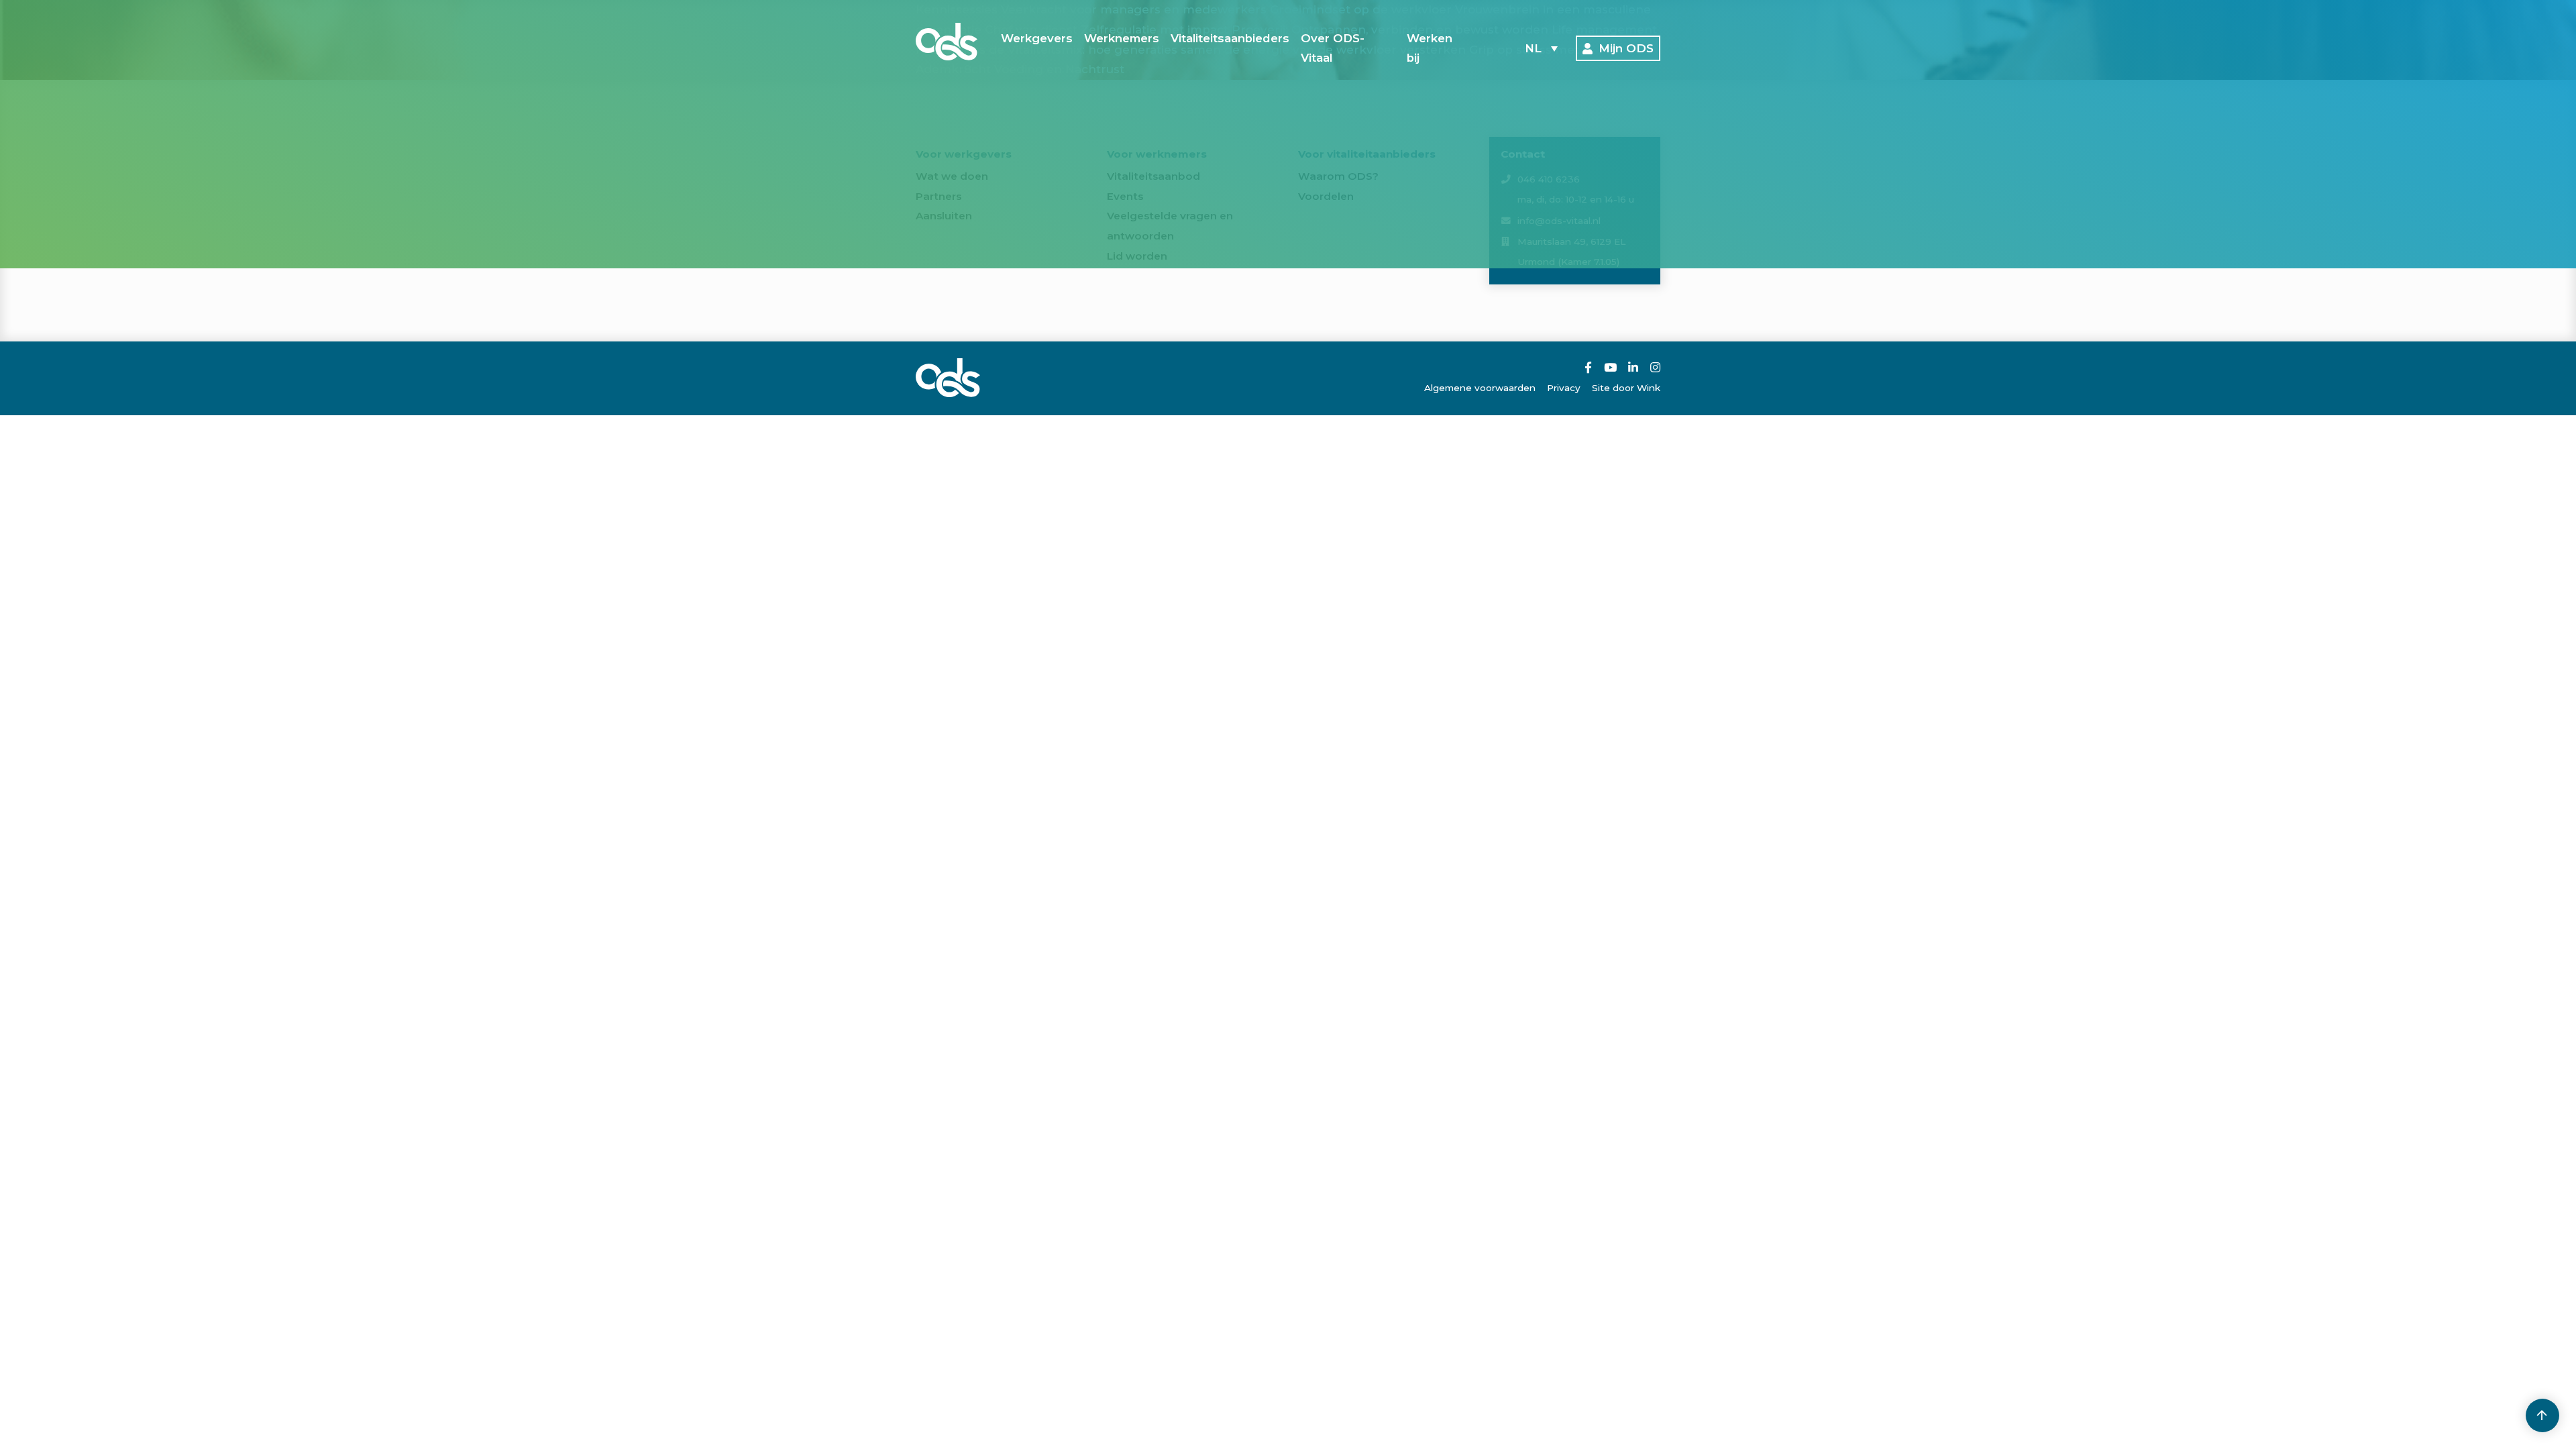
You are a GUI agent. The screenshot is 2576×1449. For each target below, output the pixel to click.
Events (1125, 196)
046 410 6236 (1549, 179)
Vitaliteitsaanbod (1153, 176)
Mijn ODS (1626, 48)
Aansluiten (944, 216)
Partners (938, 196)
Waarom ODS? (1338, 176)
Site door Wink (1626, 388)
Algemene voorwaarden (1480, 388)
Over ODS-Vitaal (1333, 48)
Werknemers (1122, 38)
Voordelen (1326, 196)
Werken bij (1430, 48)
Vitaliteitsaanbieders (1230, 38)
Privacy (1564, 388)
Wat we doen (952, 176)
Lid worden (1137, 256)
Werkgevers (1037, 38)
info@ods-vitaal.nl (1559, 221)
